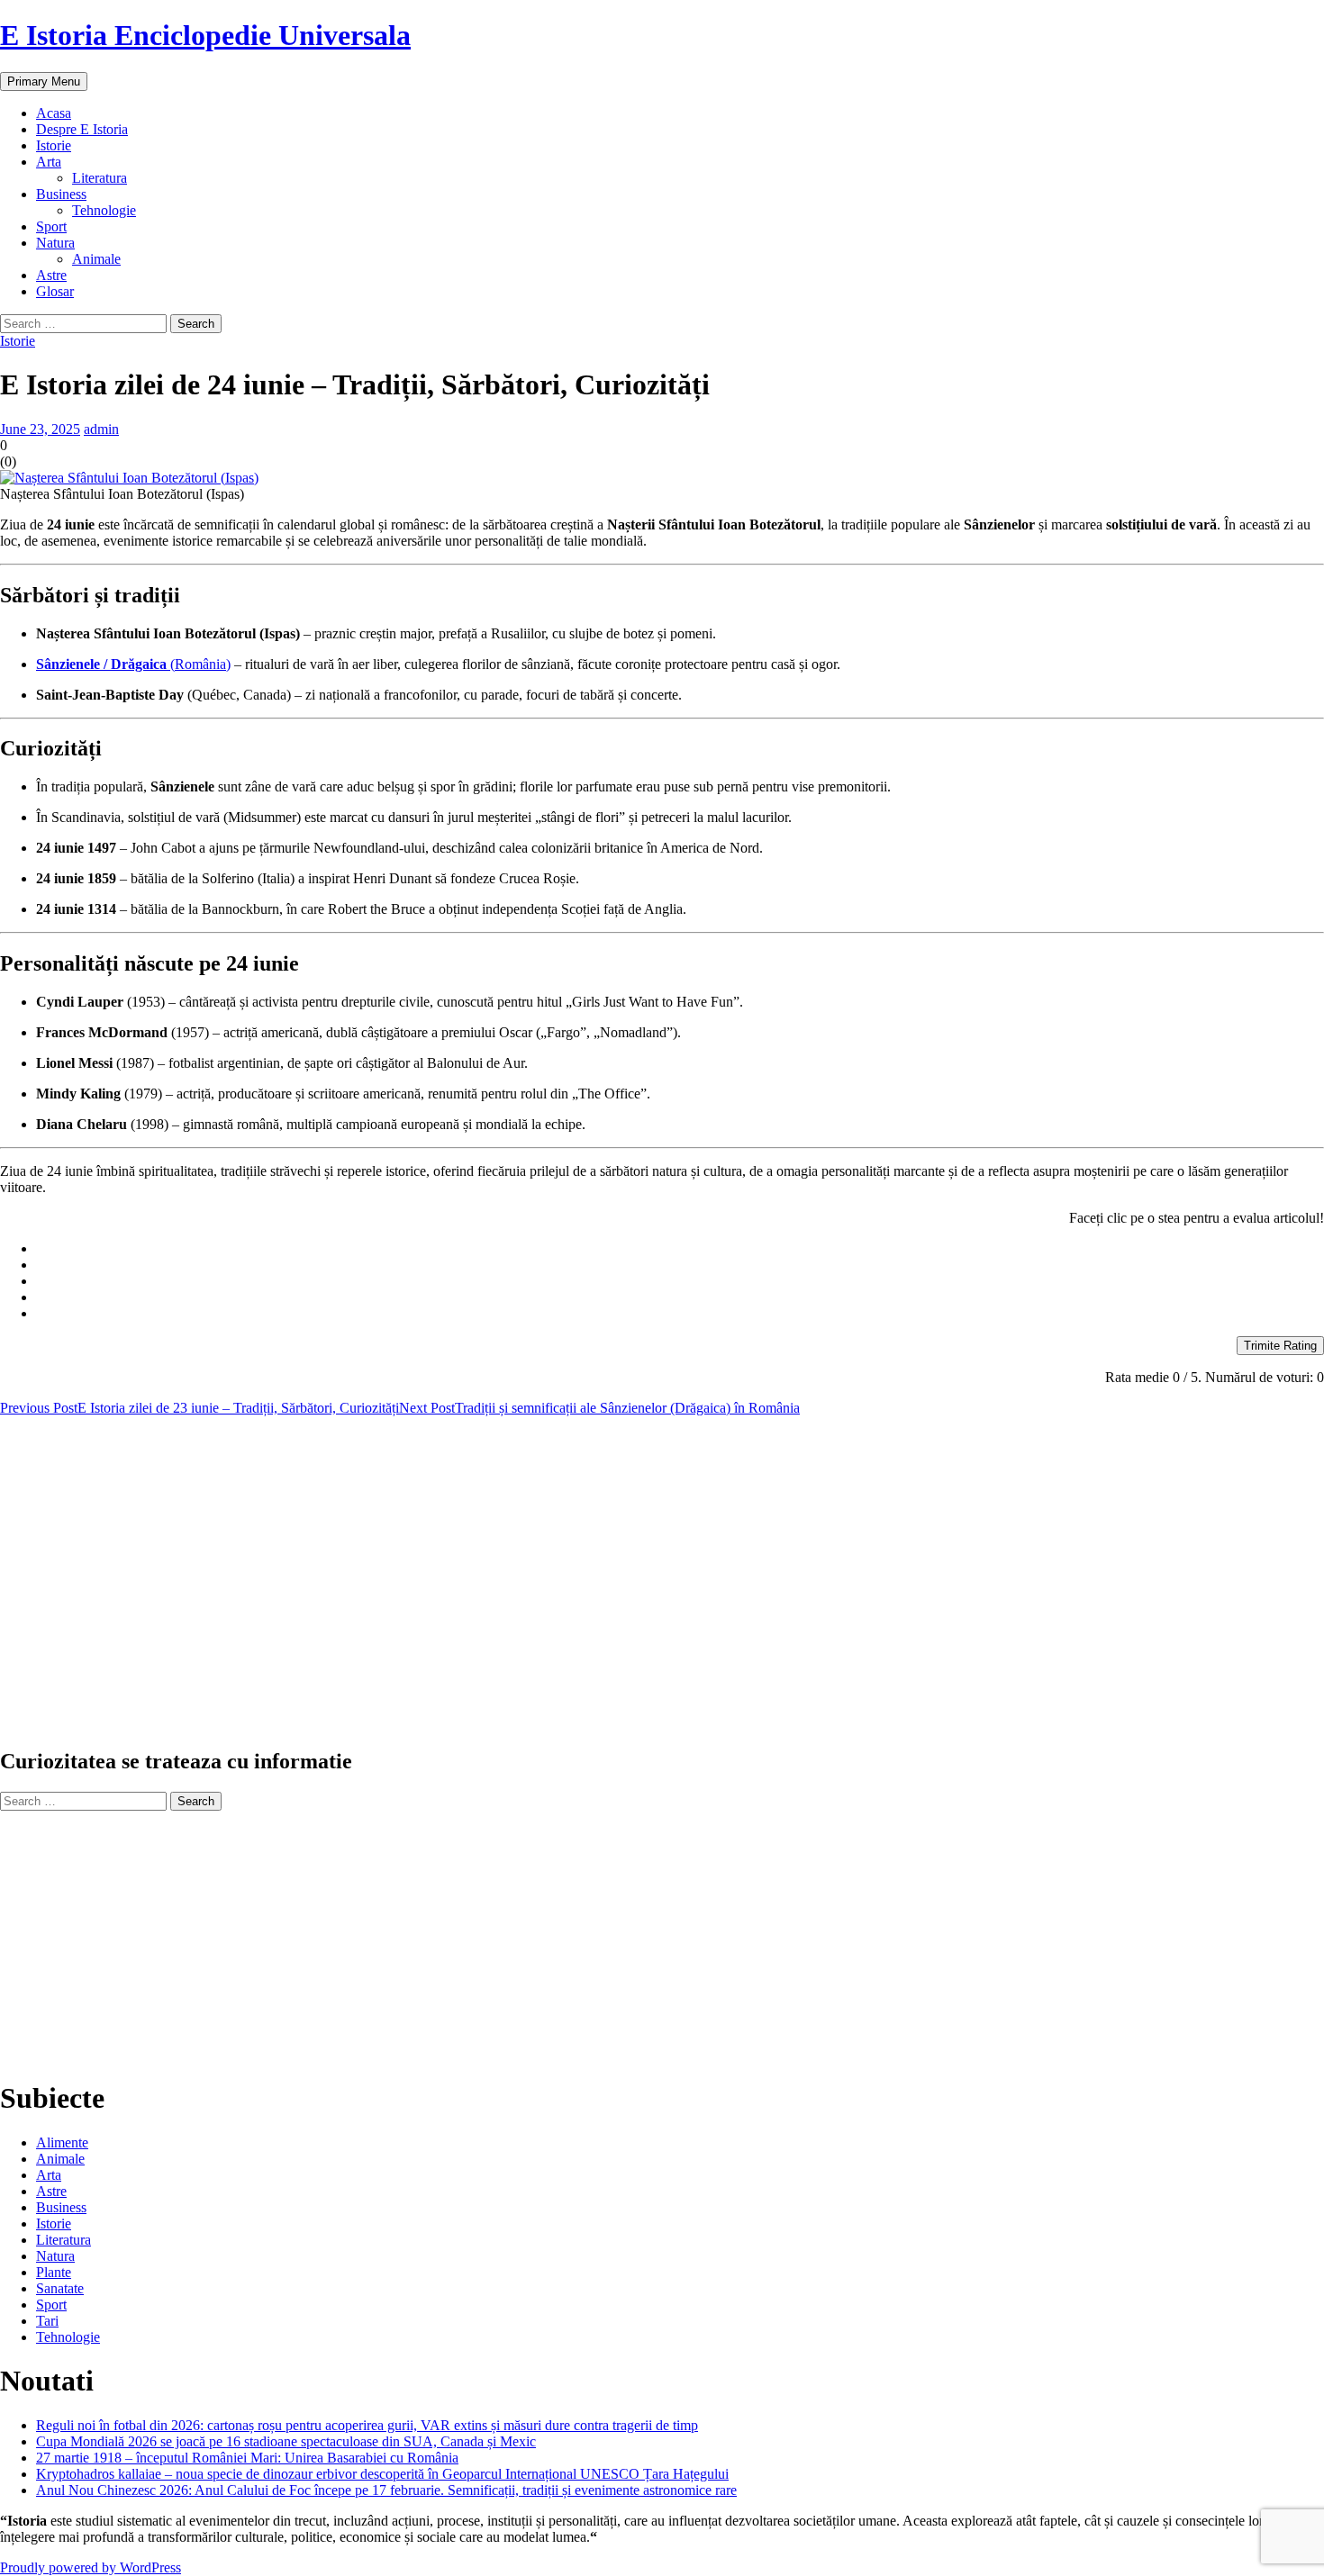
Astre (51, 275)
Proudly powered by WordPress (91, 2567)
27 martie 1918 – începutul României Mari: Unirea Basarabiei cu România (247, 2458)
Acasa (54, 113)
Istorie (54, 145)
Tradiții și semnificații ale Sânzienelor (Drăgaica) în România (599, 1408)
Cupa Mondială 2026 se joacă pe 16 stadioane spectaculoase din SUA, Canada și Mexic (286, 2441)
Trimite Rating (1280, 1346)
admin (101, 429)
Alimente (62, 2142)
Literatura (100, 178)
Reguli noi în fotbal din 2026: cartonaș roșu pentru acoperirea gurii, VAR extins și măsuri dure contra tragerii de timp (367, 2425)
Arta (49, 162)
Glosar (55, 291)
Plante (54, 2272)
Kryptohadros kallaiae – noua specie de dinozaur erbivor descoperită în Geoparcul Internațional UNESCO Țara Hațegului (382, 2474)
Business (61, 194)
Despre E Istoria (82, 129)
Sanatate (60, 2288)
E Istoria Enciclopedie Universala (205, 35)
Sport (51, 226)
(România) (133, 664)
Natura (55, 243)
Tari (47, 2321)
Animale (96, 259)
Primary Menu (44, 81)
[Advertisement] (540, 1589)
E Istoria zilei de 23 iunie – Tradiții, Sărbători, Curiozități (200, 1408)
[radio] (680, 1249)
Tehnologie (104, 210)
